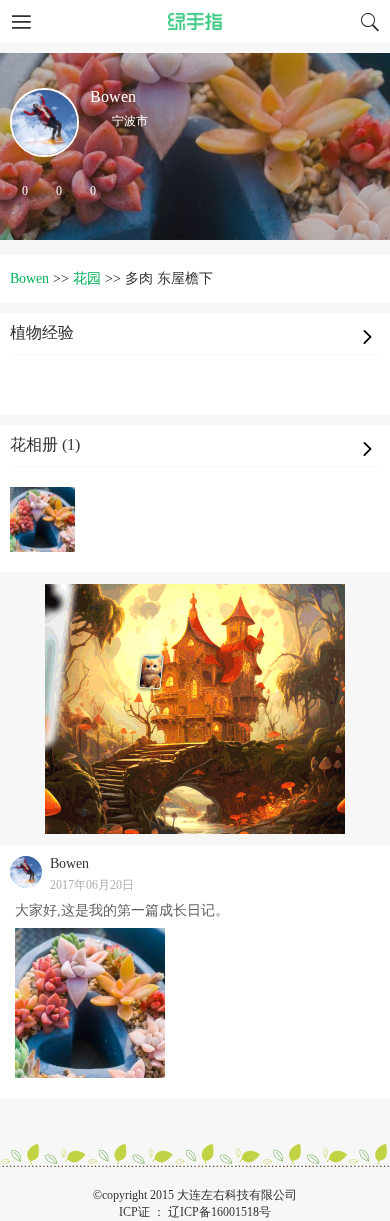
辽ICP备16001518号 (219, 1212)
